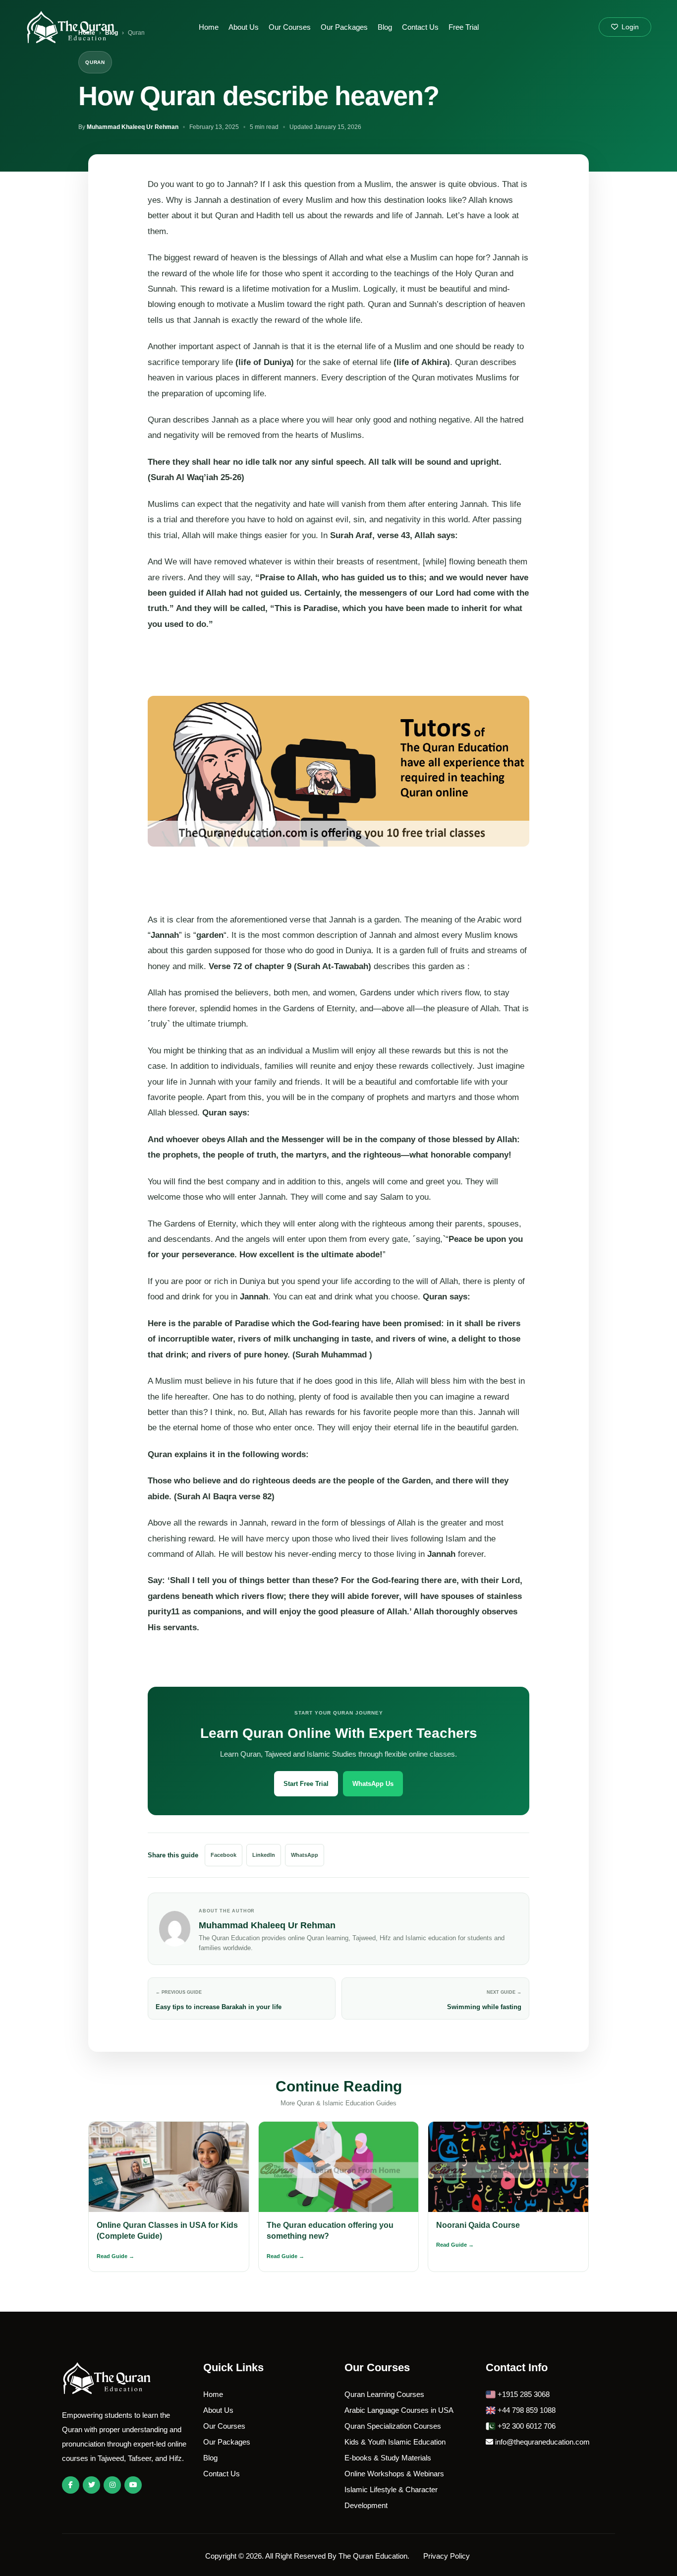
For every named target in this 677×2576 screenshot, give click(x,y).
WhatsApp (305, 1855)
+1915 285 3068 (523, 2394)
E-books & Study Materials (388, 2458)
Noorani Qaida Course (478, 2225)
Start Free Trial (306, 1784)
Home (209, 27)
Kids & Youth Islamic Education (395, 2442)
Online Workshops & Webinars (394, 2474)
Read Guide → (115, 2256)
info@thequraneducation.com (541, 2442)
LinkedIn (264, 1855)
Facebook (224, 1855)
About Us (244, 27)
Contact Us (420, 27)
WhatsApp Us (373, 1784)
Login (629, 27)
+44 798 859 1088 (526, 2410)
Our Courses (290, 27)
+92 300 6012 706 (526, 2426)
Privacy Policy (448, 2556)
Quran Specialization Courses (393, 2426)
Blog (385, 27)
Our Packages (344, 27)
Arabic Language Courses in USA (399, 2410)
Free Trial (464, 27)
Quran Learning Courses (384, 2394)
